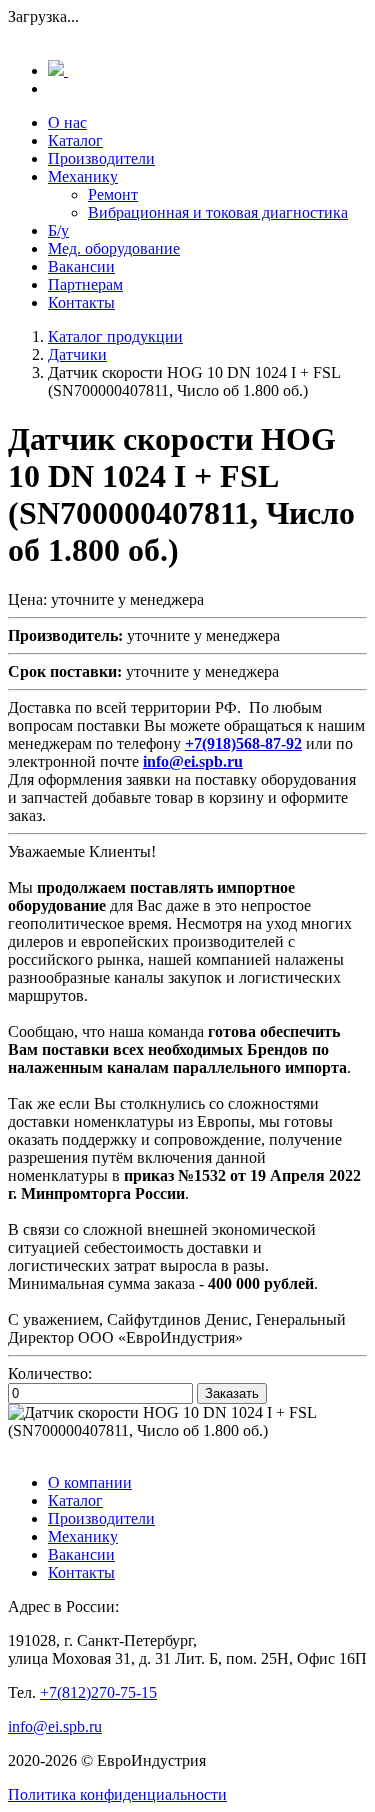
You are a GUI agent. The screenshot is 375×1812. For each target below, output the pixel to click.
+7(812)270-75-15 (98, 1692)
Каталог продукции (115, 336)
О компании (90, 1482)
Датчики (77, 354)
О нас (67, 122)
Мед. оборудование (114, 248)
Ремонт (113, 194)
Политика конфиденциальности (117, 1794)
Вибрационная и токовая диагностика (218, 212)
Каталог (75, 140)
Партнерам (85, 284)
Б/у (58, 230)
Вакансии (81, 266)
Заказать (232, 1393)
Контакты (81, 302)
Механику (83, 176)
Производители (101, 158)
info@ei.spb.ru (55, 1726)
